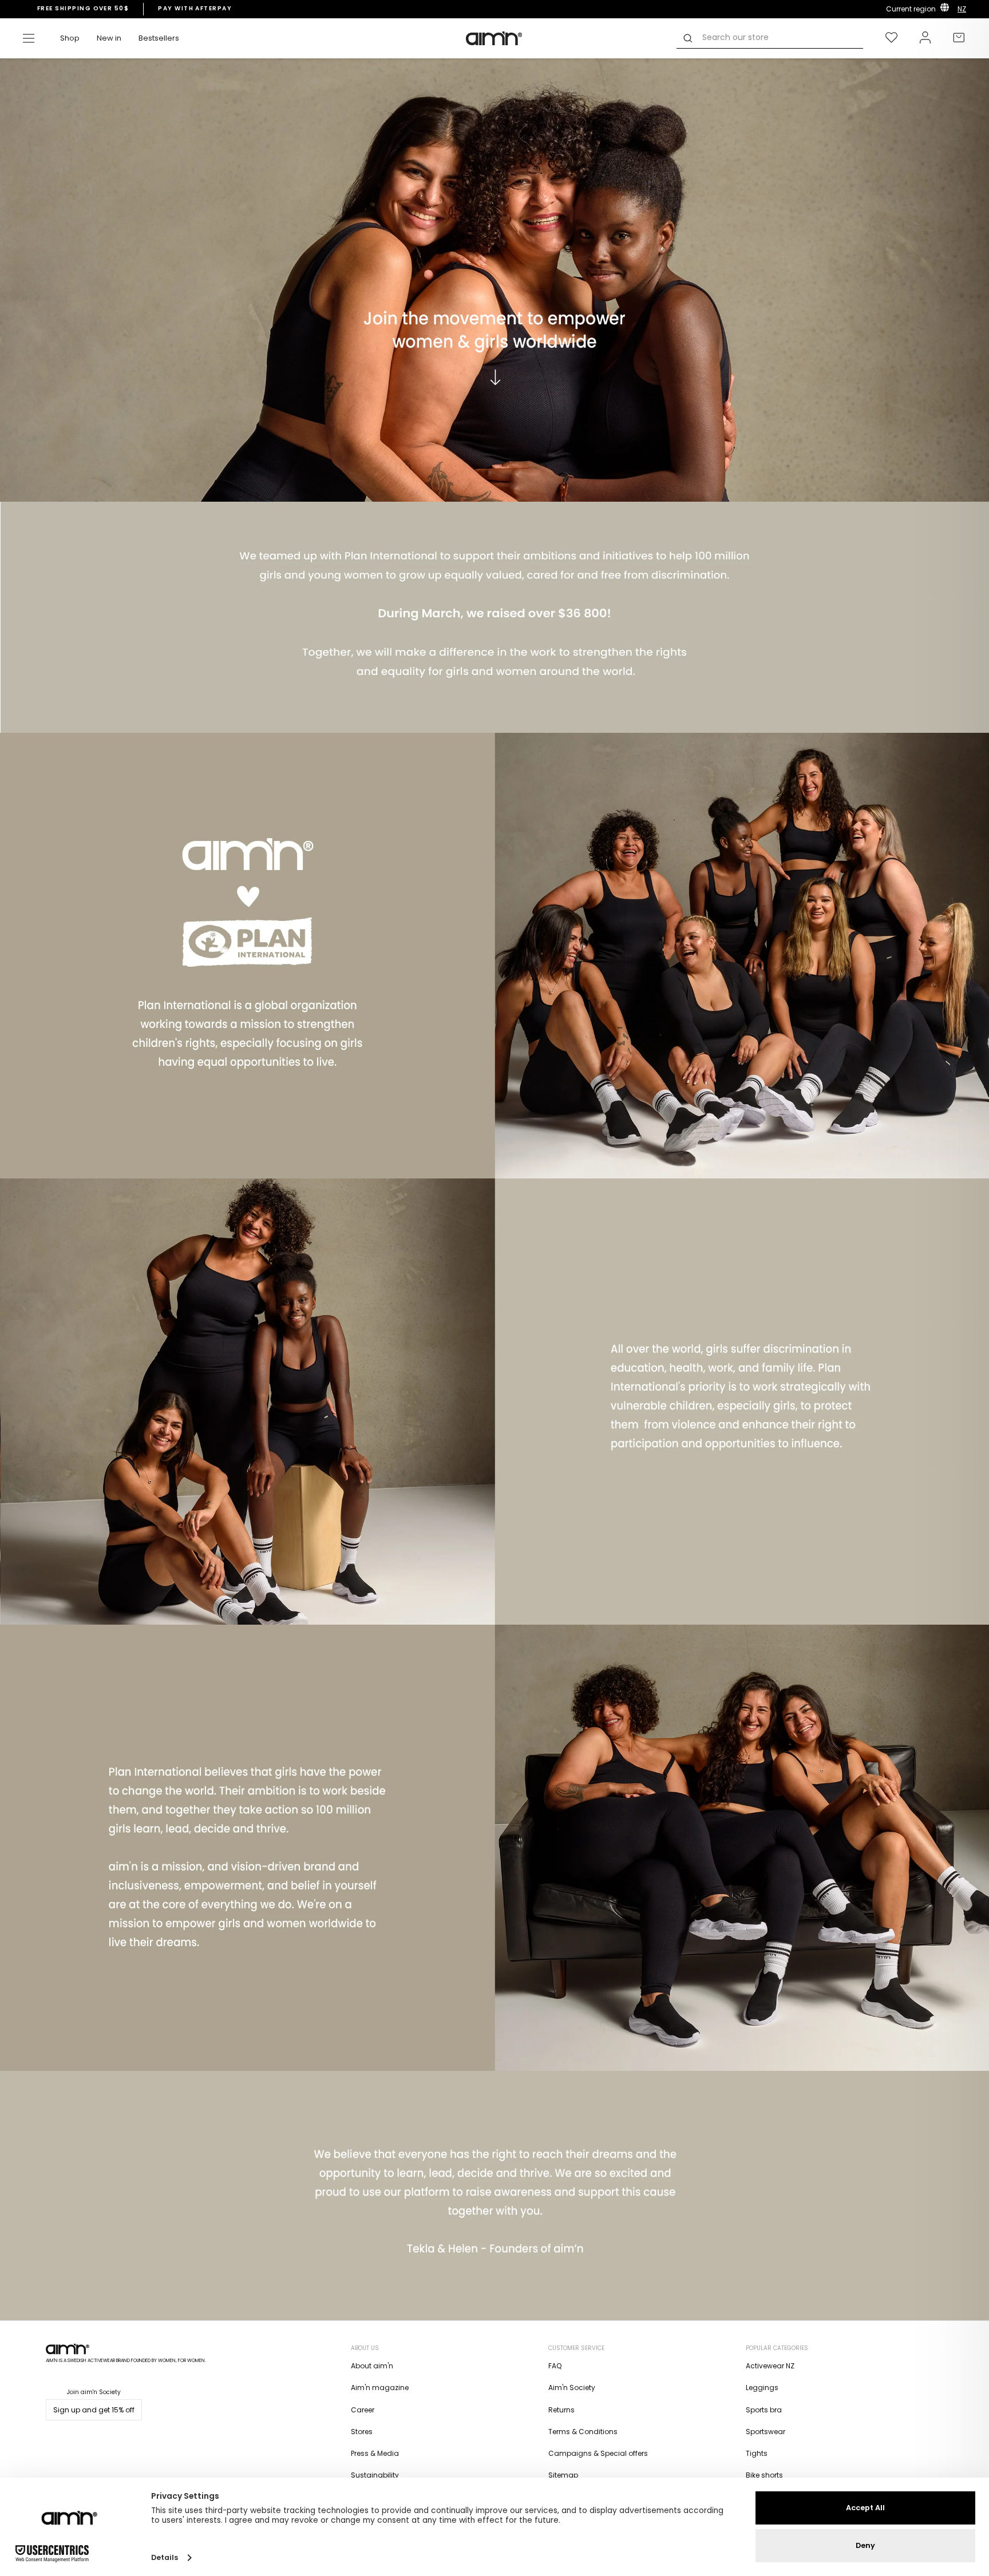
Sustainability (375, 2475)
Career (363, 2410)
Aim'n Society (572, 2388)
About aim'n (372, 2366)
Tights (757, 2453)
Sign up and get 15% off (94, 2410)
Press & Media (375, 2453)
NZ (962, 9)
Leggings (762, 2388)
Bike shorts (764, 2475)
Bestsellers (159, 38)
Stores (362, 2432)
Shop (70, 38)
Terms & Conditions (583, 2432)
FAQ (555, 2366)
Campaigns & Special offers (598, 2453)
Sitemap (563, 2475)
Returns (561, 2410)
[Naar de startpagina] (494, 38)
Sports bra (764, 2410)
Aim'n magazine (380, 2388)
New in (109, 38)
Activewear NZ (770, 2366)
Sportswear (766, 2432)
